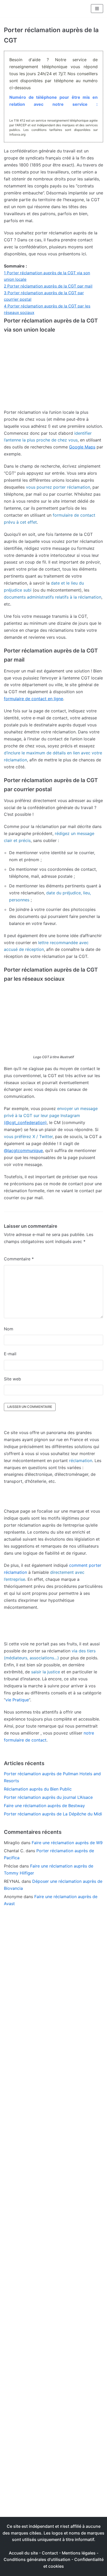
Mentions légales (79, 2553)
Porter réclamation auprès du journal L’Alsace (48, 1797)
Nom (9, 1329)
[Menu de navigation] (97, 9)
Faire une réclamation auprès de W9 (67, 1843)
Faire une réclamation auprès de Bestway (44, 1806)
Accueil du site (23, 2553)
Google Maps (82, 447)
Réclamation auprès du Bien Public (38, 1789)
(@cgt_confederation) (25, 1122)
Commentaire (19, 1259)
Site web (12, 1379)
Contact (50, 2553)
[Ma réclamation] (23, 9)
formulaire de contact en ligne (34, 699)
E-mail (10, 1354)
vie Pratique (17, 1700)
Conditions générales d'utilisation (37, 2559)
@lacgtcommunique (23, 1150)
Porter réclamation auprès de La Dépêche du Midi (53, 1814)
